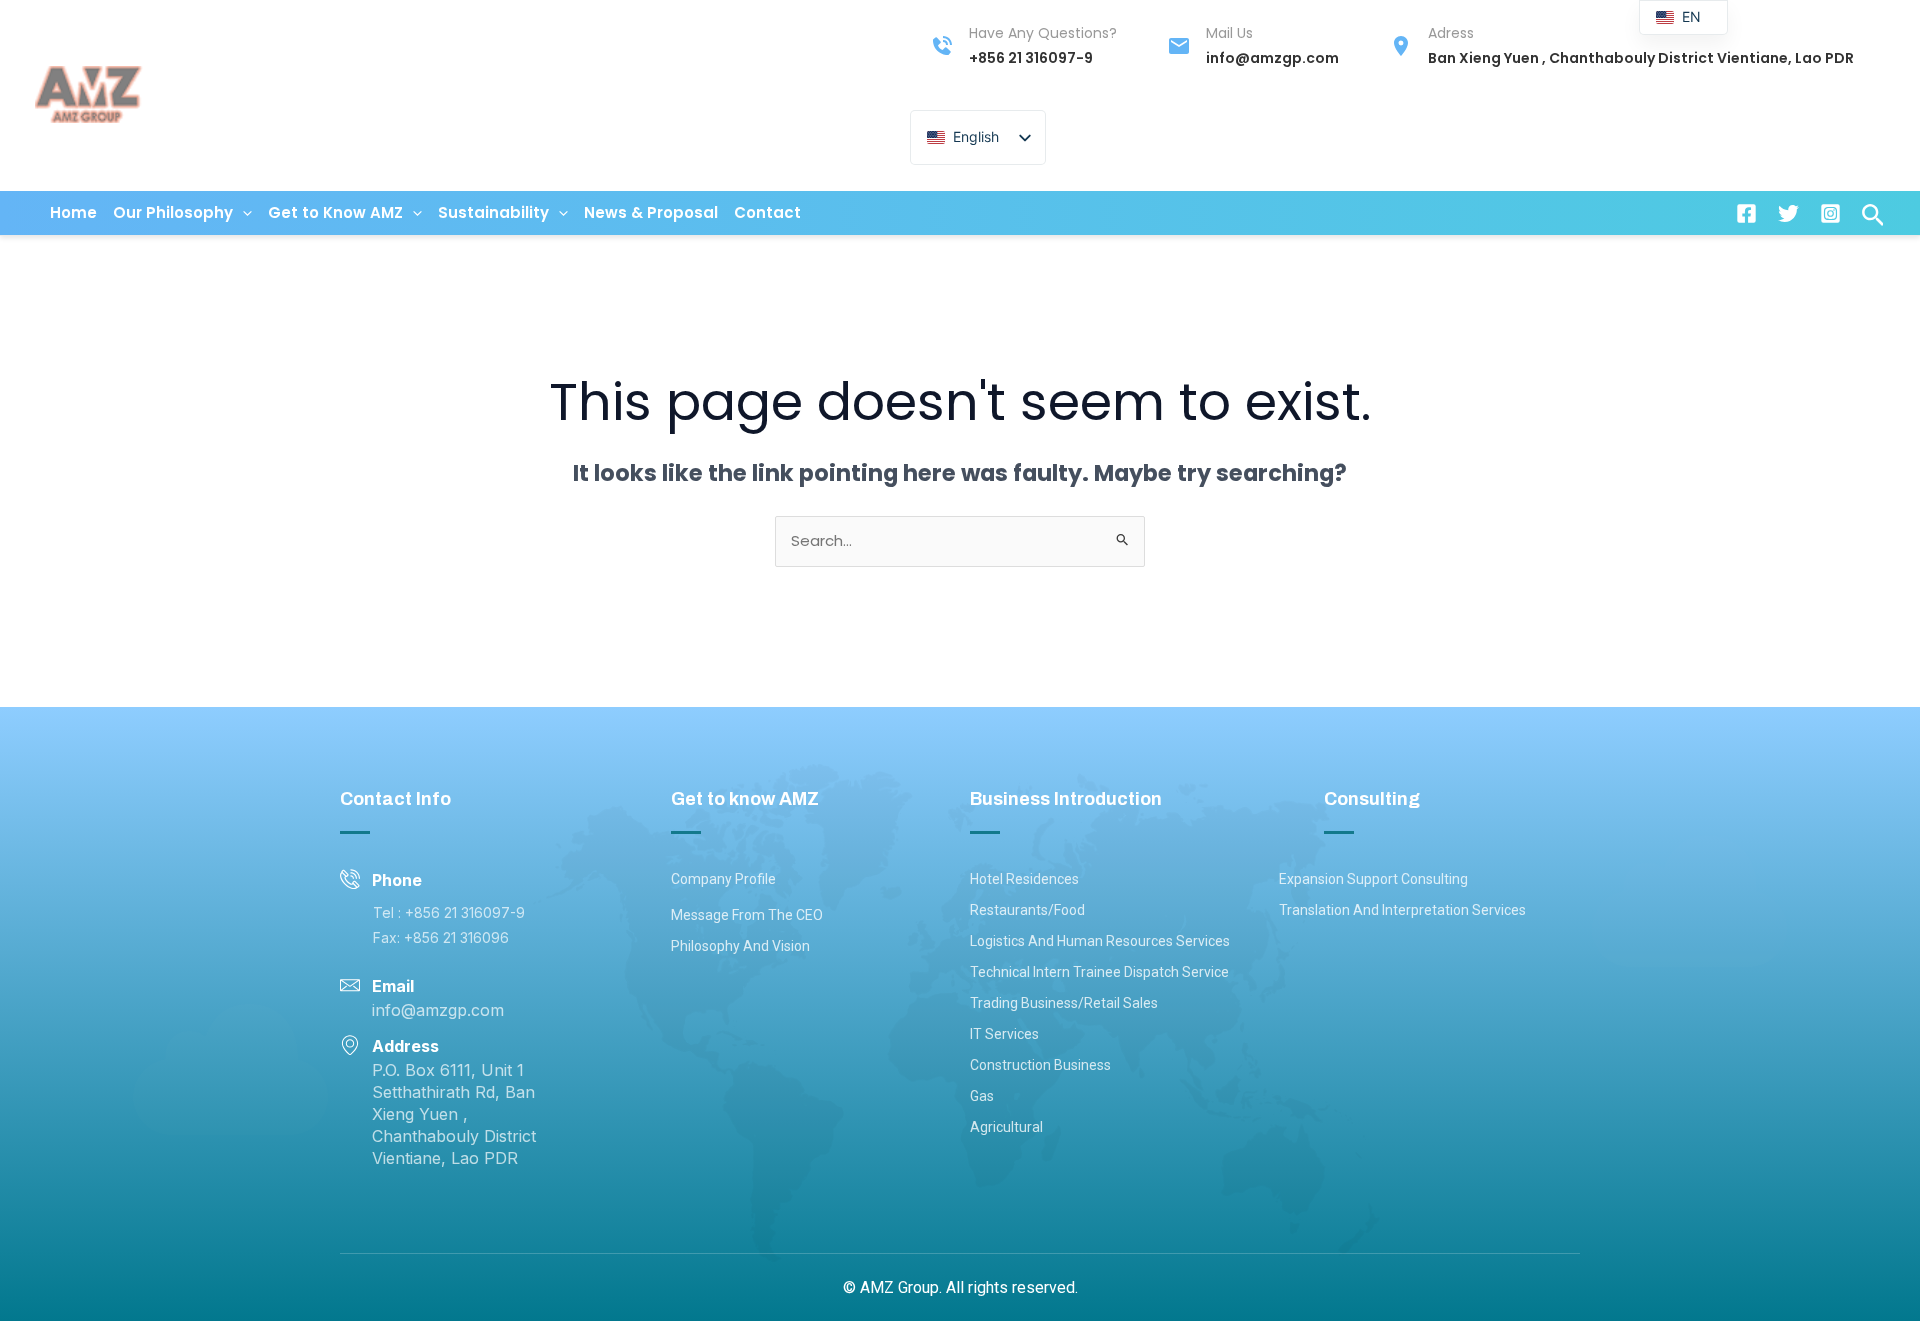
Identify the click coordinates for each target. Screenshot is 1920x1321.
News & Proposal (651, 212)
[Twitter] (1788, 213)
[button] (242, 213)
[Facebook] (1746, 213)
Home (73, 212)
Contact (767, 212)
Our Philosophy (173, 212)
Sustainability (493, 212)
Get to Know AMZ (335, 212)
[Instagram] (1830, 213)
